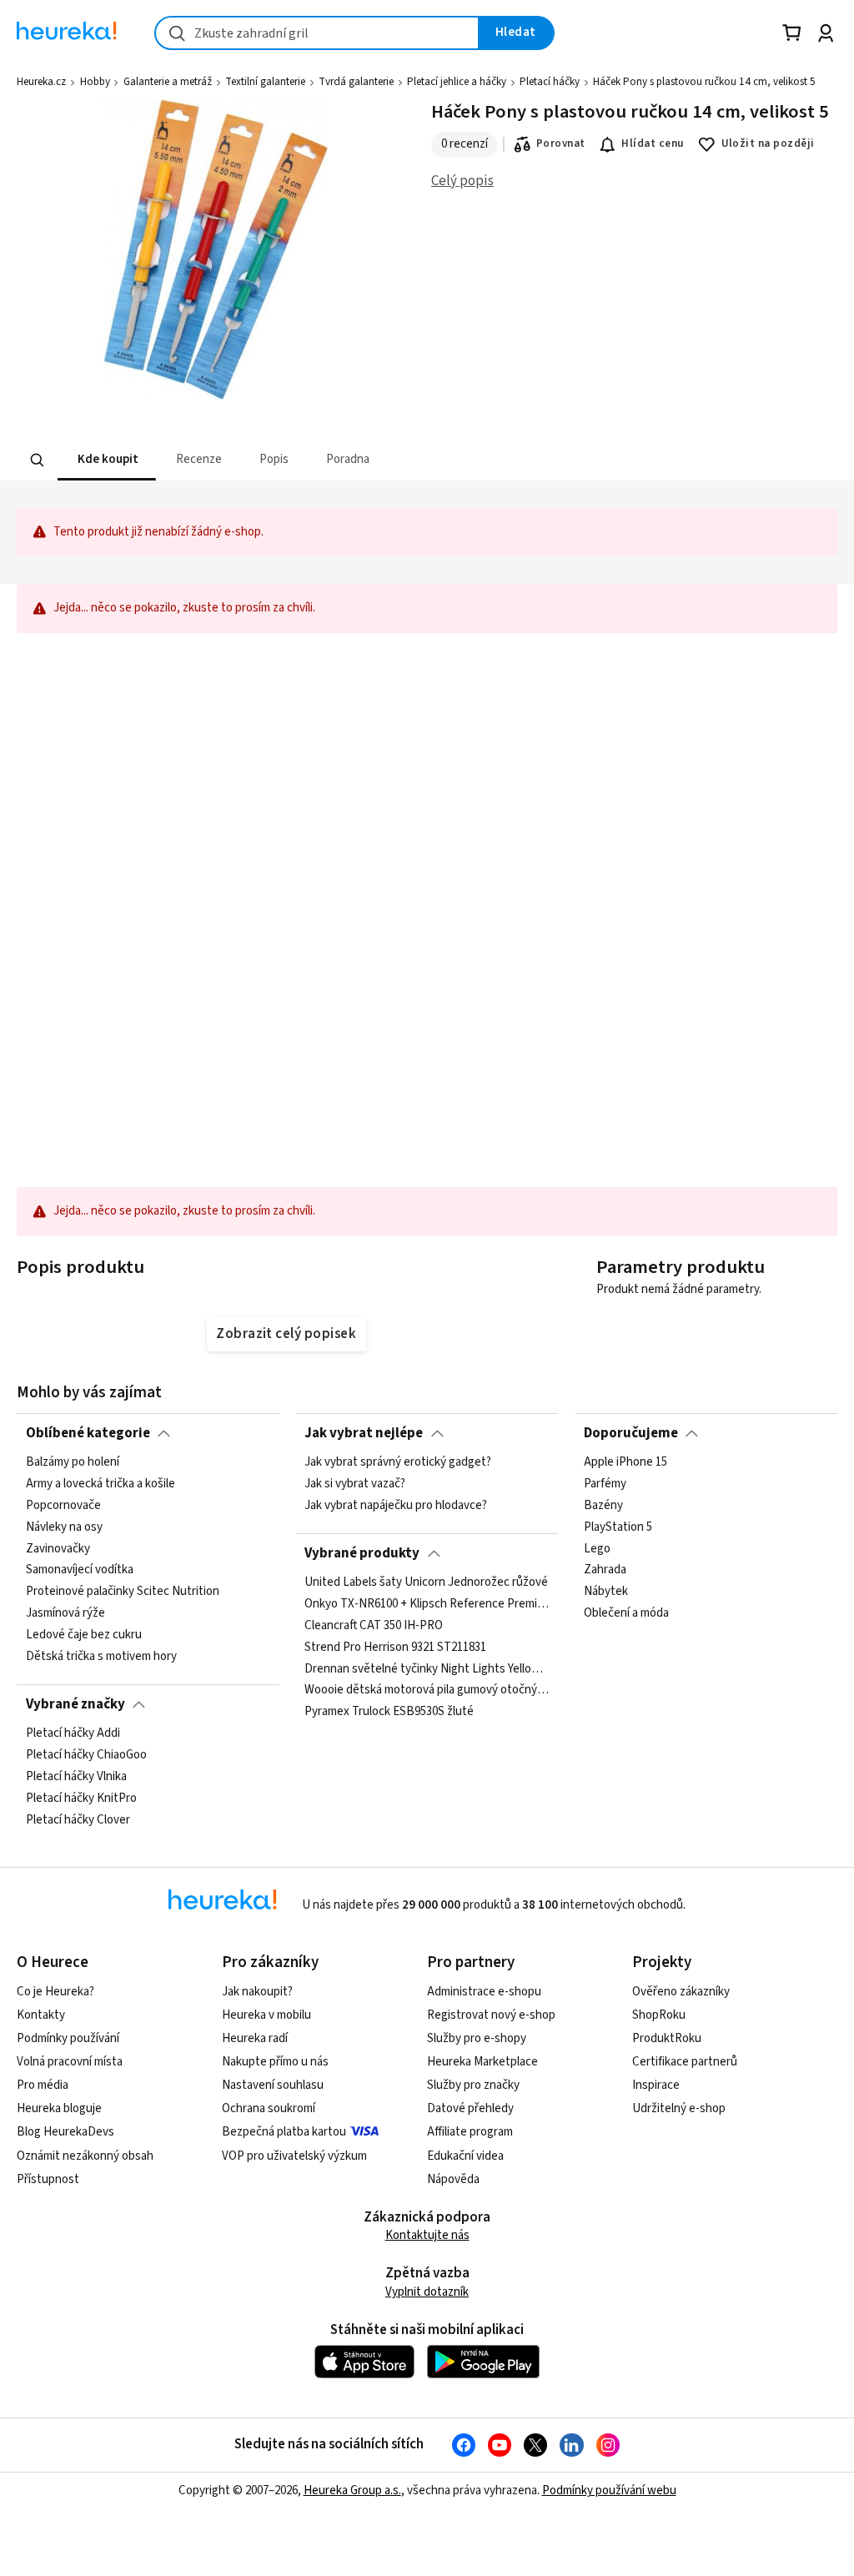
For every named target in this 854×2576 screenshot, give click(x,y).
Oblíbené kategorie (88, 1433)
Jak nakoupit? (257, 1992)
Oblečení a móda (626, 1614)
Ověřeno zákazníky (681, 1992)
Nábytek (606, 1592)
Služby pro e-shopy (477, 2038)
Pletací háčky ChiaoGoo (86, 1755)
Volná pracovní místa (70, 2062)
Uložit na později (768, 143)
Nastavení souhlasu (273, 2085)
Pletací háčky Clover (78, 1820)
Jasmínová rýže (65, 1614)
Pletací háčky (550, 82)
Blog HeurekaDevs (65, 2132)
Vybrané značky (75, 1704)
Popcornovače (63, 1506)
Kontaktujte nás (427, 2235)
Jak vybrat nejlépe (364, 1433)
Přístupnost (48, 2179)
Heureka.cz (41, 82)
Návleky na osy (64, 1527)
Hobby (95, 82)
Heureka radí (255, 2038)
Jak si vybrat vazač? (355, 1484)
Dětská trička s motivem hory (101, 1657)
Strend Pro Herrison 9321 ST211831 (395, 1648)
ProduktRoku (667, 2038)
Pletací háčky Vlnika (76, 1777)
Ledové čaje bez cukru (84, 1635)
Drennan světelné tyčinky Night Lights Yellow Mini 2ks (427, 1669)
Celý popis (462, 181)
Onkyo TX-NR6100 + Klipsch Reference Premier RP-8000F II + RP (427, 1604)
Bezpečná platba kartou (284, 2132)
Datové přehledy (470, 2108)
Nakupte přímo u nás (275, 2062)
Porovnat (561, 143)
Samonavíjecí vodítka (80, 1571)
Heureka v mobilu (266, 2015)
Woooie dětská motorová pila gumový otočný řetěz (427, 1691)
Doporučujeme (631, 1433)
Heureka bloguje (59, 2108)
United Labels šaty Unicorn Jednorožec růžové (426, 1582)
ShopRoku (659, 2015)
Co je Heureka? (55, 1992)
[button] (107, 460)
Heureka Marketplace (482, 2062)
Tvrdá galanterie (356, 82)
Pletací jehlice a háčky (457, 82)
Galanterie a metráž (168, 82)
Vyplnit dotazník (427, 2292)
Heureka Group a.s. (352, 2490)
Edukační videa (465, 2156)
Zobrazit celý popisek (286, 1334)
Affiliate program (470, 2132)
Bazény (603, 1506)
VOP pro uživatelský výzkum (294, 2156)
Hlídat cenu (653, 143)
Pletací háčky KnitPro (81, 1799)
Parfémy (605, 1484)
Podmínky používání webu (609, 2490)
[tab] (107, 460)
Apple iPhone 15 (625, 1462)
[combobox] (317, 33)
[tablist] (324, 460)
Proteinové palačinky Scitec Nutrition (123, 1592)
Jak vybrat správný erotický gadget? (398, 1462)
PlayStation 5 (618, 1527)
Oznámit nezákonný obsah (85, 2156)
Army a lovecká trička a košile (100, 1484)
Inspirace (656, 2085)
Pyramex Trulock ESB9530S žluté (389, 1712)
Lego (597, 1549)
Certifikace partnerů (685, 2062)
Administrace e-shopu (484, 1992)
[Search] (38, 460)
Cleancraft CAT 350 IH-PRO (374, 1626)
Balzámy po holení (73, 1462)
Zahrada (605, 1571)
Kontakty (41, 2015)
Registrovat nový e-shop (491, 2015)
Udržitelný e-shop (679, 2108)
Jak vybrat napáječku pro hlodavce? (396, 1506)
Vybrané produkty (362, 1553)
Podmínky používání (68, 2038)
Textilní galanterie (265, 82)
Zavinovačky (58, 1549)
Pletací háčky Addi (73, 1733)
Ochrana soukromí (269, 2108)
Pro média (43, 2085)
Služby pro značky (473, 2085)
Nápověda (453, 2179)
